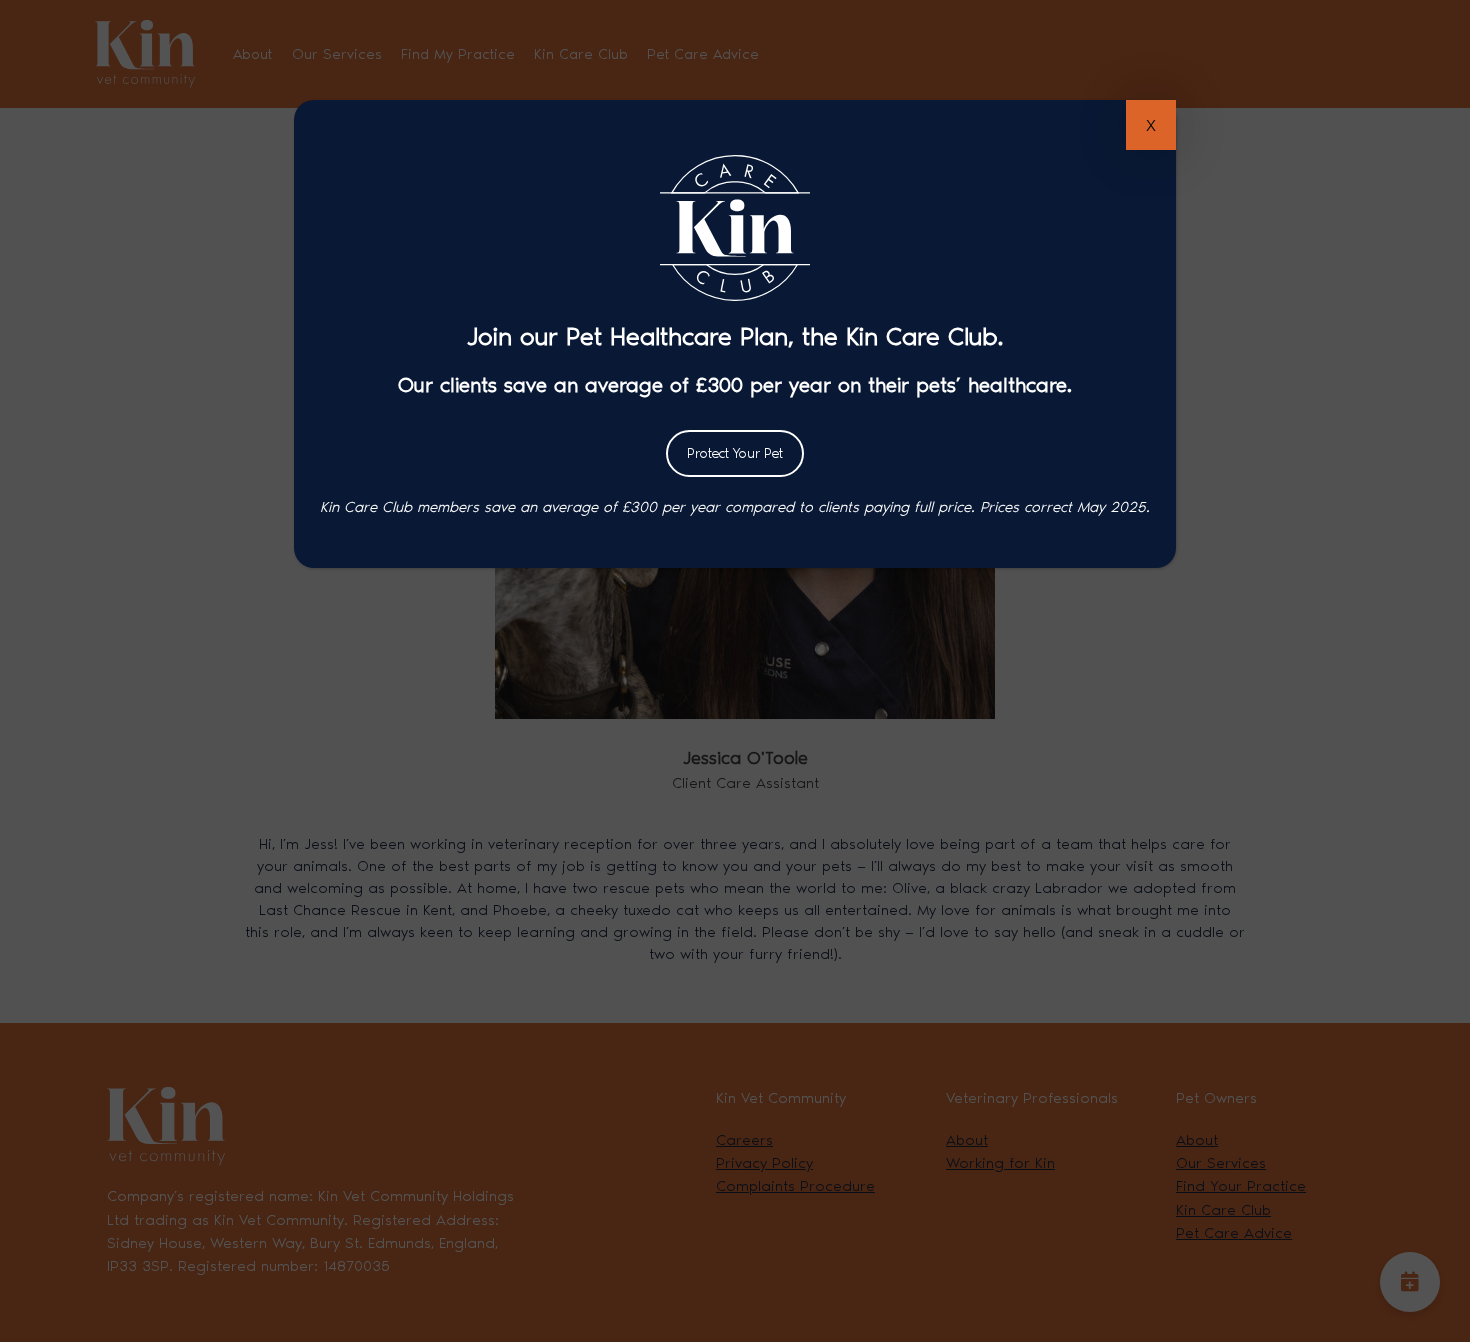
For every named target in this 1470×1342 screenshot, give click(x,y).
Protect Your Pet (735, 453)
